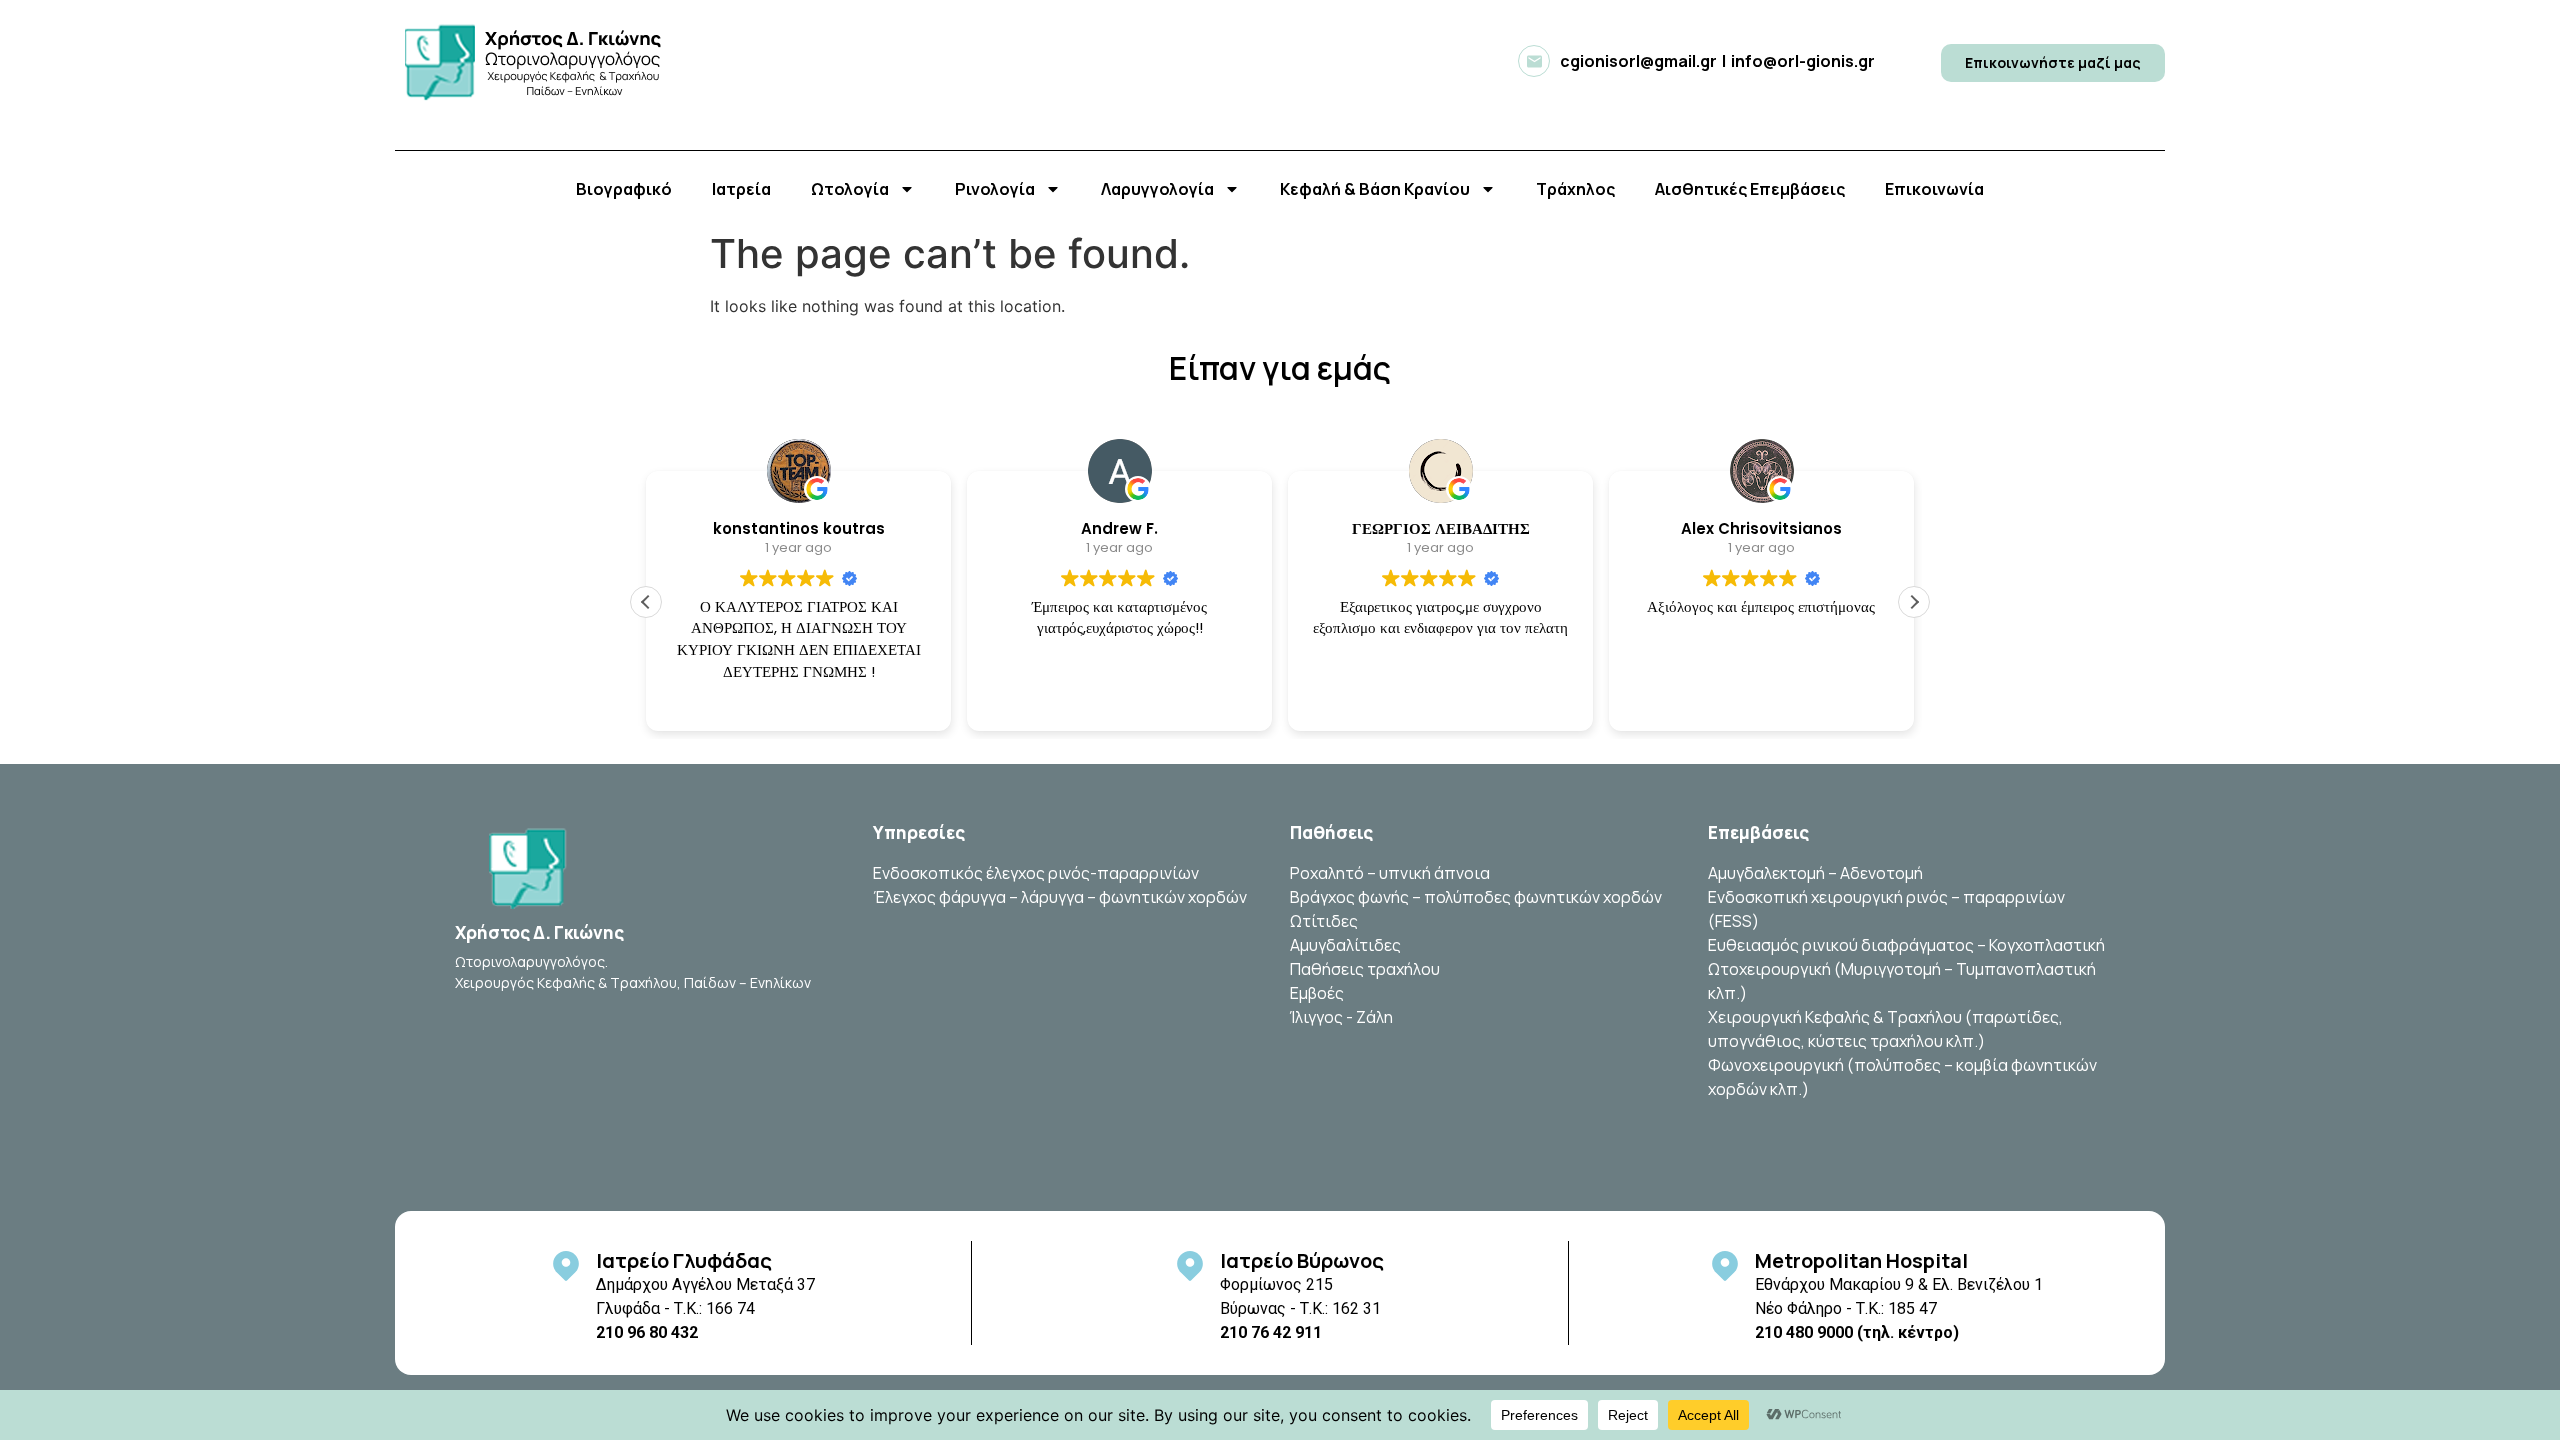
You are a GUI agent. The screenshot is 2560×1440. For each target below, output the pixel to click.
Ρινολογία (995, 189)
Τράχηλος (1575, 189)
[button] (1914, 602)
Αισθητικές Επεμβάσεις (1750, 189)
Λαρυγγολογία (1157, 189)
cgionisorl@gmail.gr (1638, 61)
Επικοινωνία (1934, 189)
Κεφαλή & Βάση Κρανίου (1375, 189)
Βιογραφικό (624, 189)
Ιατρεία (741, 189)
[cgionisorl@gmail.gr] (1534, 61)
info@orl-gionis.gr (1803, 61)
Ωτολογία (850, 189)
